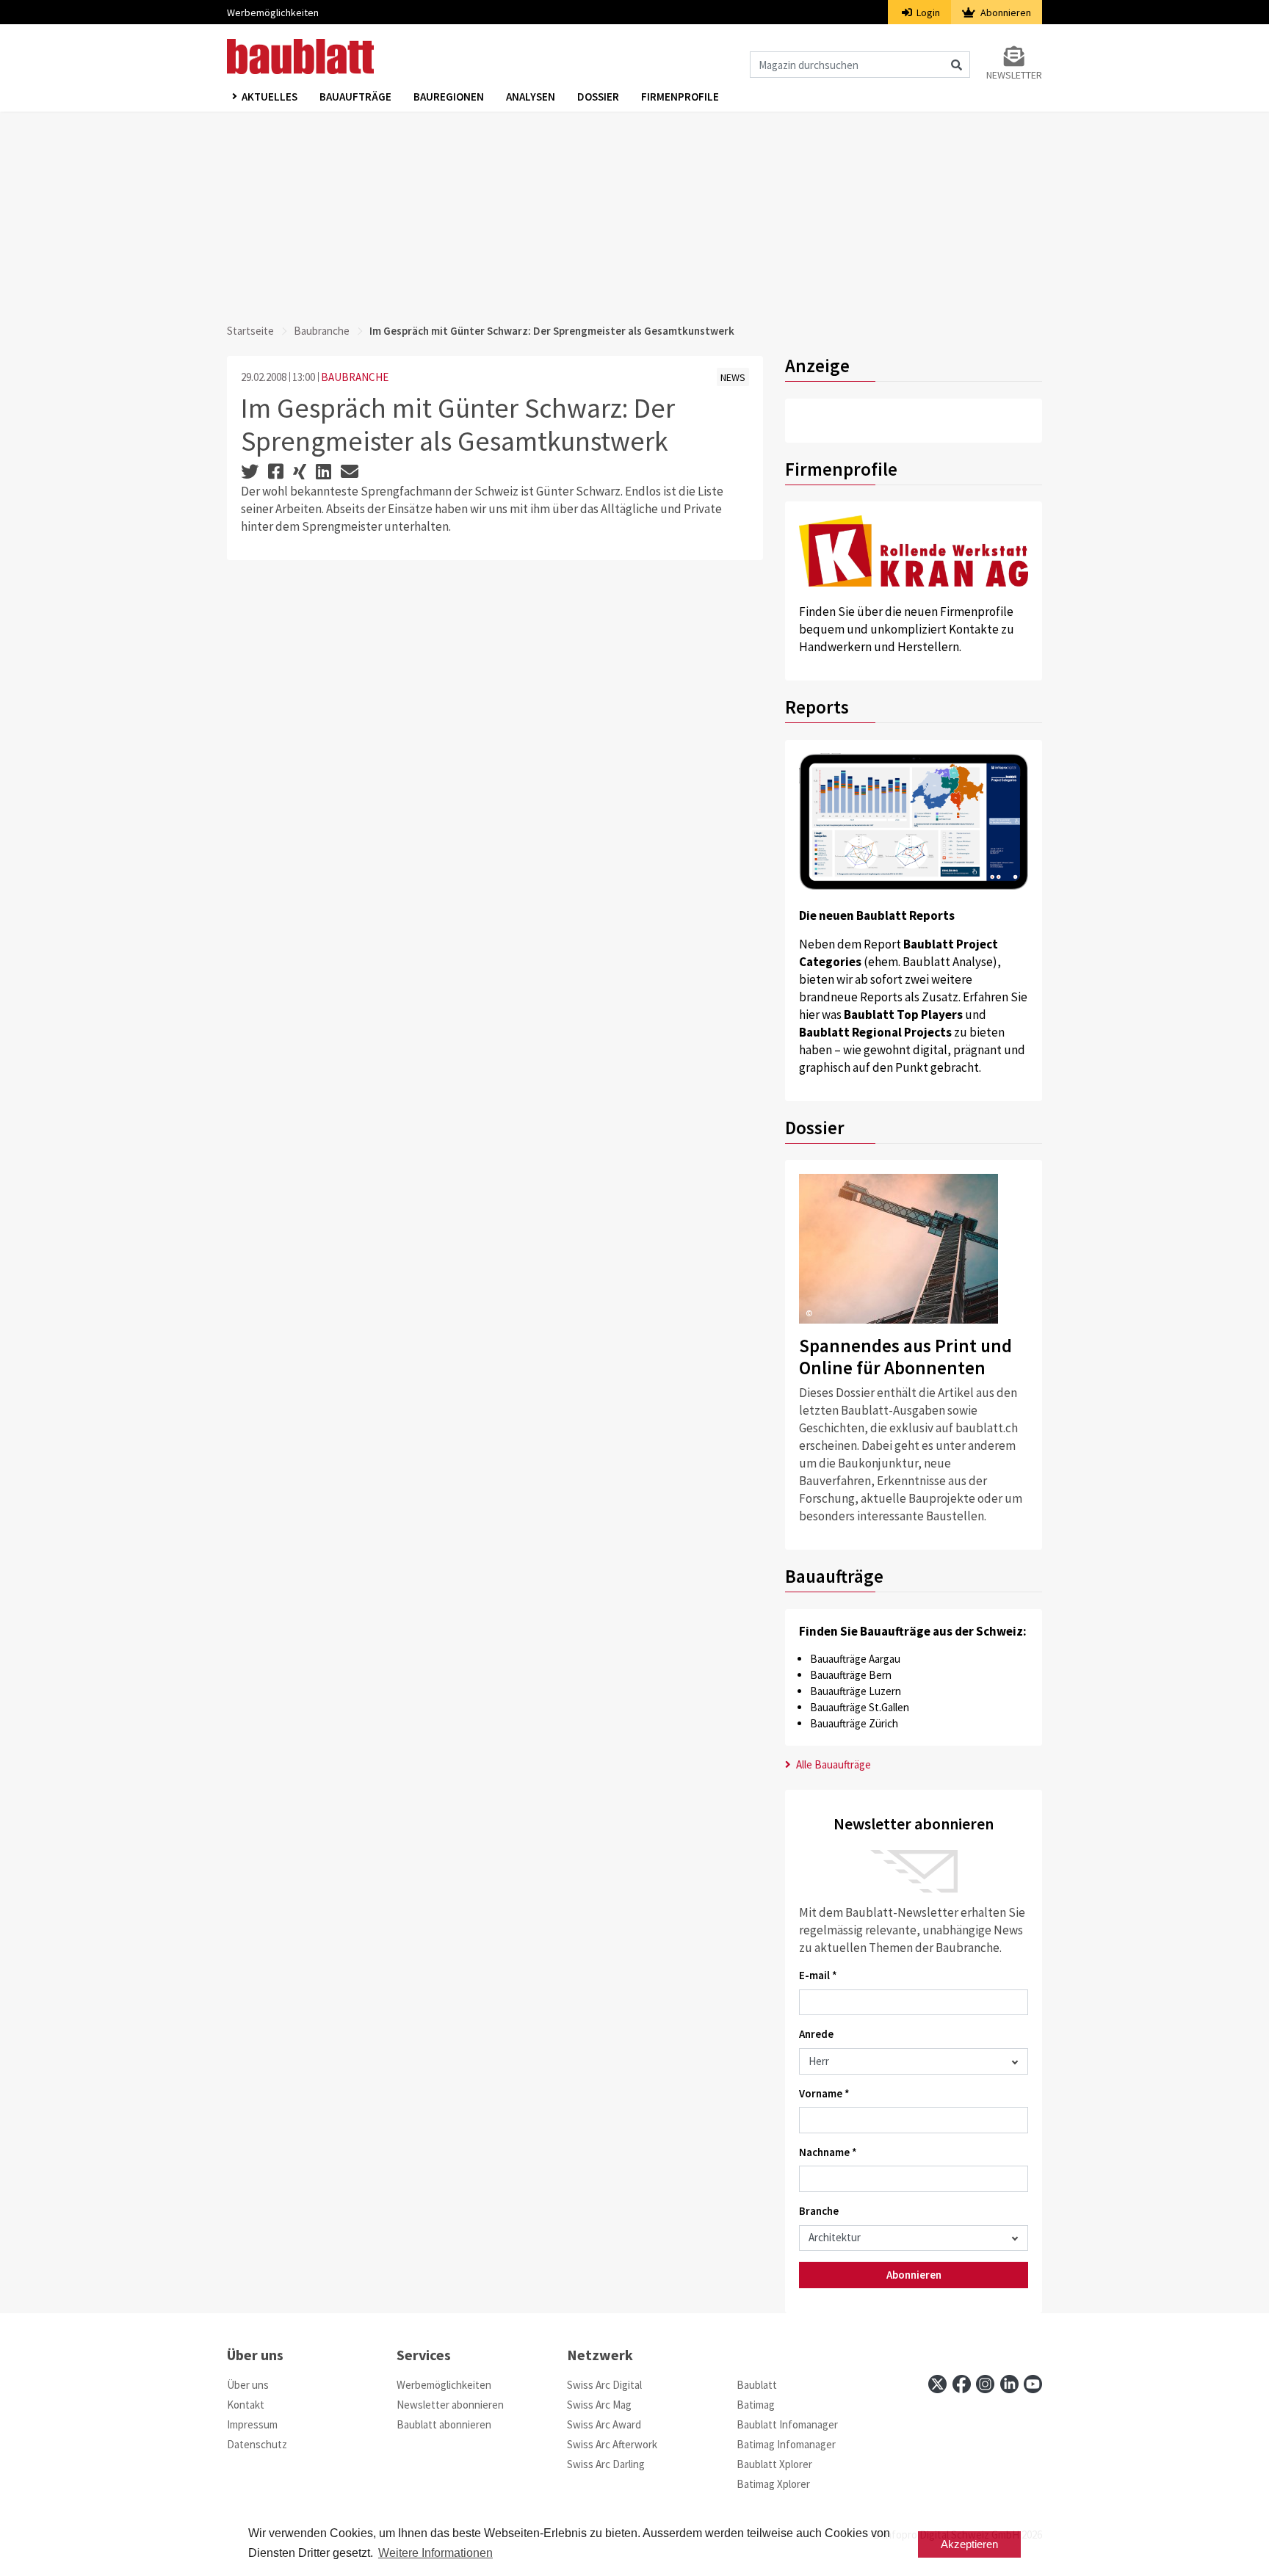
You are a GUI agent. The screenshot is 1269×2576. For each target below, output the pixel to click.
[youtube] (1033, 2384)
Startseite (250, 331)
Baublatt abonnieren (444, 2424)
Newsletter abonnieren (450, 2405)
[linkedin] (1009, 2384)
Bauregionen (449, 97)
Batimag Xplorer (773, 2484)
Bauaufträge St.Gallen (860, 1707)
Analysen (531, 97)
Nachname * (828, 2152)
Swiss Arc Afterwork (612, 2444)
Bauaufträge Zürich (854, 1723)
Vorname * (824, 2093)
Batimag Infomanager (786, 2444)
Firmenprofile (680, 97)
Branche (819, 2211)
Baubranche (322, 331)
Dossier (598, 97)
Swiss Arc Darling (606, 2464)
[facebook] (962, 2384)
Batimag (756, 2405)
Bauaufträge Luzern (856, 1691)
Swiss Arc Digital (604, 2385)
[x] (937, 2384)
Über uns (248, 2385)
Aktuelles (270, 97)
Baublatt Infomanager (787, 2424)
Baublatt (757, 2385)
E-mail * (818, 1975)
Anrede (816, 2034)
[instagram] (985, 2384)
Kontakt (246, 2405)
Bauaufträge (355, 97)
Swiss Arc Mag (599, 2405)
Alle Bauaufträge (832, 1764)
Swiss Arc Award (604, 2424)
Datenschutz (257, 2444)
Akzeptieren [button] (969, 2544)
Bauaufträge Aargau (855, 1659)
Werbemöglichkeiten (273, 12)
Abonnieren (1005, 12)
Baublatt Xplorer (774, 2464)
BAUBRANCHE (355, 377)
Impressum (252, 2424)
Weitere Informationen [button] (435, 2553)
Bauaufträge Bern (851, 1675)
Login (927, 12)
